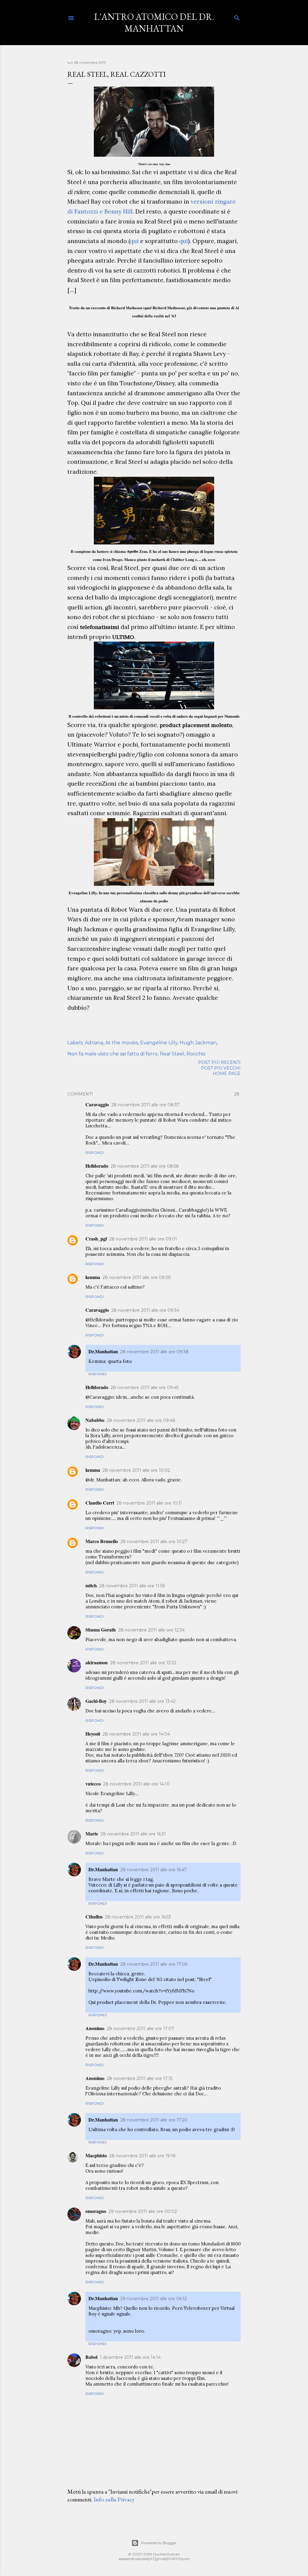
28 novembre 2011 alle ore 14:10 (136, 1784)
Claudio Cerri (100, 1503)
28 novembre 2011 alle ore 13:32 (143, 1663)
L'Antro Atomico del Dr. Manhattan (154, 23)
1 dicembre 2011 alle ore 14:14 (130, 2357)
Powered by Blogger (159, 2543)
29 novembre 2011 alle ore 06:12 (154, 2299)
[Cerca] (237, 17)
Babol (91, 2357)
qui (134, 241)
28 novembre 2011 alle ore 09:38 (154, 1352)
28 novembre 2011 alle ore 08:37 (145, 1105)
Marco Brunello (102, 1541)
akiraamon (97, 1662)
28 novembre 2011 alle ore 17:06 (154, 1964)
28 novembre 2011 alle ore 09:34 (145, 1310)
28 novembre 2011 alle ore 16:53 (138, 1917)
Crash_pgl (96, 1239)
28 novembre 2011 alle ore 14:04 (136, 1734)
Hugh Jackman (198, 1043)
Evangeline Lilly (159, 1043)
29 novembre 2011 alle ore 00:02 (143, 2211)
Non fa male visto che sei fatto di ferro (112, 1054)
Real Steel (172, 1054)
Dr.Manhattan (103, 1351)
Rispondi (95, 1152)
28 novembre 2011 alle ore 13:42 (142, 1701)
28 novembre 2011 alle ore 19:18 (142, 2156)
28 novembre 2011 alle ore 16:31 (133, 1834)
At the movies (122, 1043)
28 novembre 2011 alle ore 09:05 (137, 1277)
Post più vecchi (221, 1068)
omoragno (96, 2211)
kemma (93, 1277)
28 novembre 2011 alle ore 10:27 (154, 1542)
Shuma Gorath (101, 1630)
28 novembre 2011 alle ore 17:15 (140, 2078)
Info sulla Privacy (114, 2499)
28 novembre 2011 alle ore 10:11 (149, 1503)
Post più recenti (219, 1062)
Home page (227, 1074)
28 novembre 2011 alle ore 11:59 (132, 1586)
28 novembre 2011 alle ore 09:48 (141, 1420)
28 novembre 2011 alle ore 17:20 (154, 2120)
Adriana (94, 1043)
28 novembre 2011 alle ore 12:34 (151, 1630)
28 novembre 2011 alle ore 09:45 (145, 1388)
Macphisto (96, 2155)
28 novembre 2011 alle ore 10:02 (136, 1470)
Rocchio (196, 1054)
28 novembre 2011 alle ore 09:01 (143, 1239)
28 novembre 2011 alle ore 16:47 (154, 1870)
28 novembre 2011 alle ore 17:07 (140, 2029)
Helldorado (97, 1166)
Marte (92, 1833)
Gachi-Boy (96, 1701)
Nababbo (95, 1420)
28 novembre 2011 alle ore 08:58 (145, 1166)
